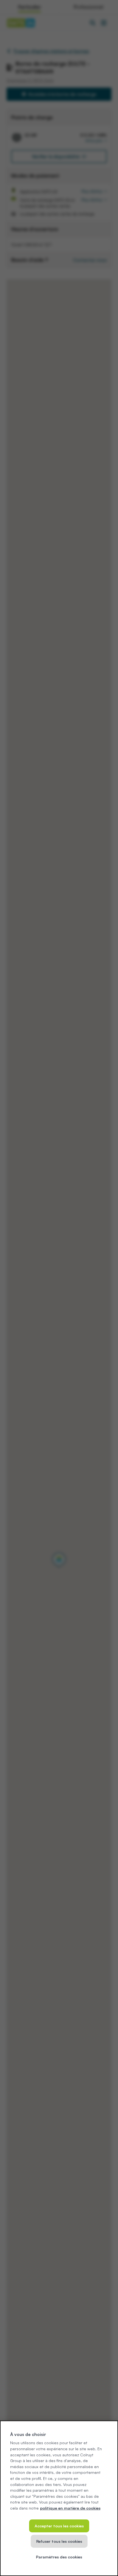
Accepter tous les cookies (59, 2526)
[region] (59, 2498)
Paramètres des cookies (59, 2557)
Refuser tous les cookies (59, 2541)
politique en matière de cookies (70, 2508)
